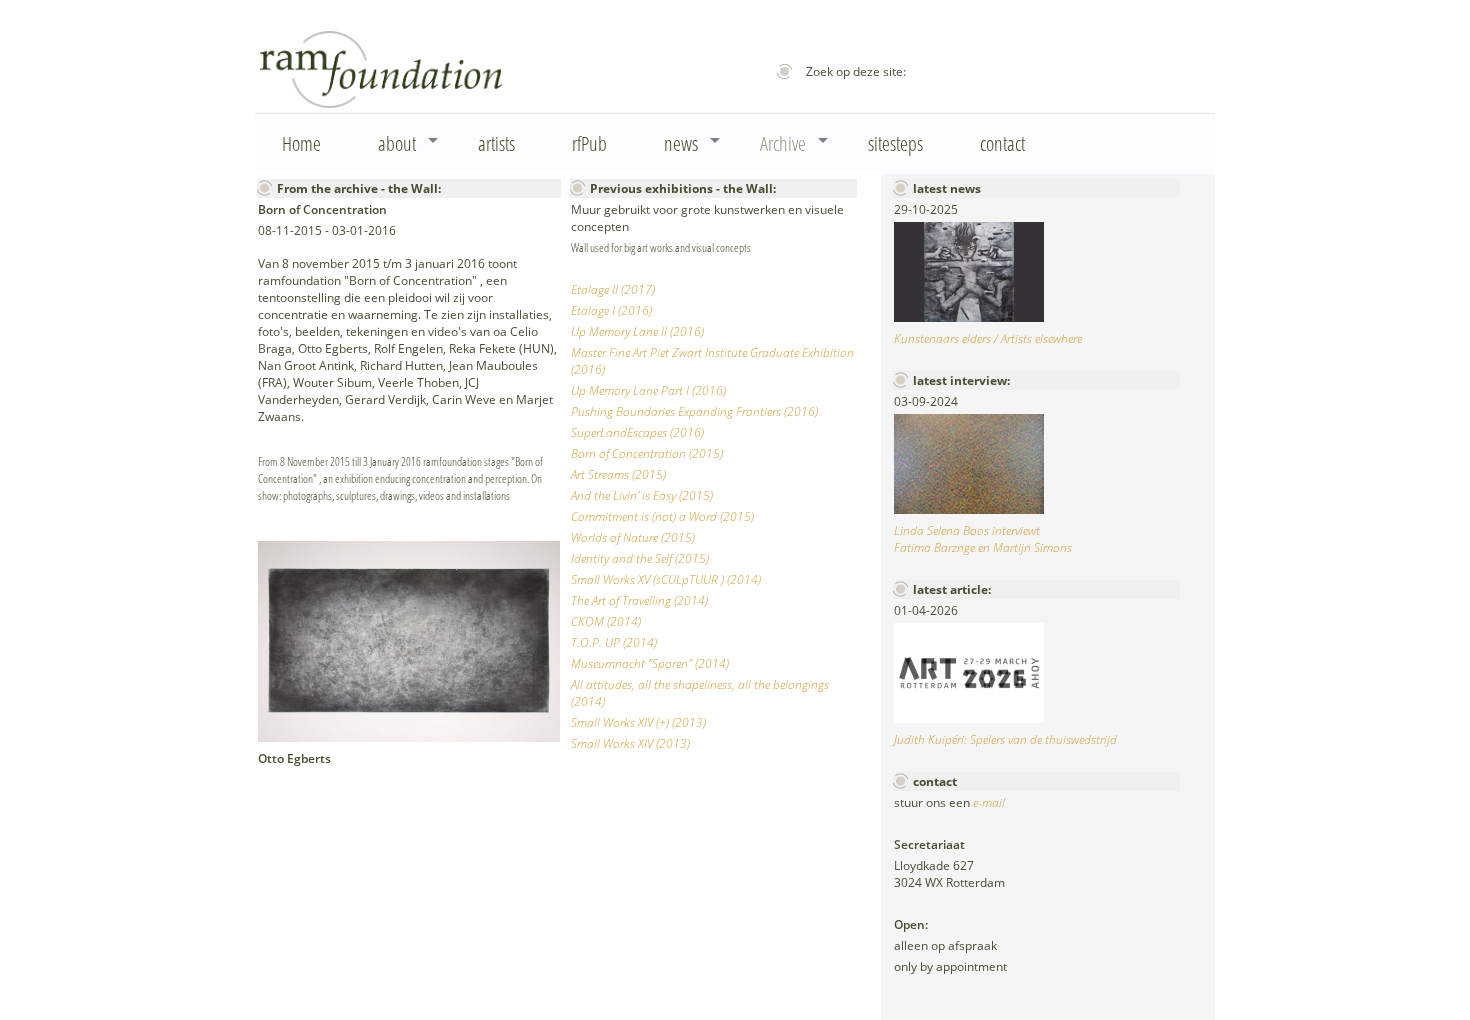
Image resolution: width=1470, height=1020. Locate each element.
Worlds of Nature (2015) (633, 537)
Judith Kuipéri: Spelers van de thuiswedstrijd (1005, 739)
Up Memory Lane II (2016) (637, 331)
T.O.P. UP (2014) (614, 642)
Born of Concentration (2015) (647, 453)
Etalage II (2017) (613, 289)
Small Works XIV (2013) (630, 743)
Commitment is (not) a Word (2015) (662, 516)
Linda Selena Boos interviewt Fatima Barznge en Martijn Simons (983, 539)
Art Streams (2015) (618, 474)
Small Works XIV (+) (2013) (638, 722)
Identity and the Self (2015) (640, 558)
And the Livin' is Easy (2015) (642, 495)
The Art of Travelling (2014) (639, 600)
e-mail (989, 802)
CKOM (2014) (606, 621)
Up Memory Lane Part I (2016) (648, 390)
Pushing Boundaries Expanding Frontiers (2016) (694, 411)
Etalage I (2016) (611, 310)
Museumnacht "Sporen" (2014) (650, 663)
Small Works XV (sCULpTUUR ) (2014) (666, 579)
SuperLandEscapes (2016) (637, 432)
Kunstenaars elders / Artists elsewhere (988, 338)
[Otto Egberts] (409, 737)
